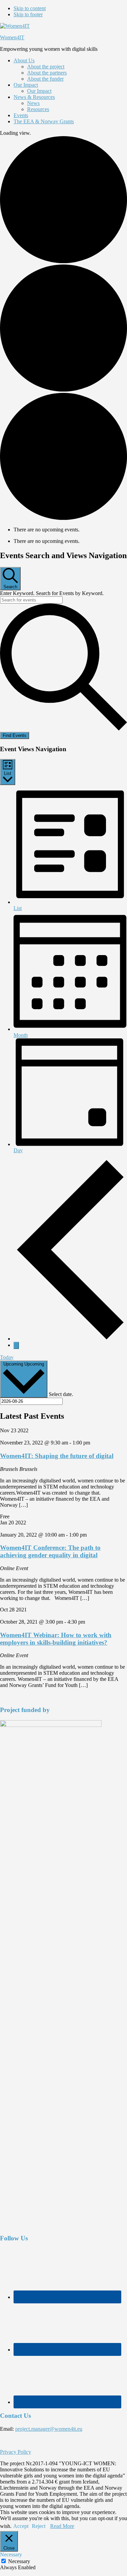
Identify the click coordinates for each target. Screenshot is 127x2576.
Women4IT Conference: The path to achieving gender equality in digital (50, 1551)
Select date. (61, 1394)
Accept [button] (21, 2526)
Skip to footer (28, 14)
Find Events (15, 735)
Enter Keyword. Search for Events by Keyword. (52, 593)
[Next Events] (16, 1345)
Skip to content (30, 8)
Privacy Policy (16, 2452)
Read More (62, 2526)
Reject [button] (39, 2526)
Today (7, 1357)
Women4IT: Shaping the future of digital (57, 1456)
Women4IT (12, 37)
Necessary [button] (11, 2554)
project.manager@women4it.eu (49, 2429)
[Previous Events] (70, 1339)
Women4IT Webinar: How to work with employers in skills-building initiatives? (56, 1639)
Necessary (19, 2561)
